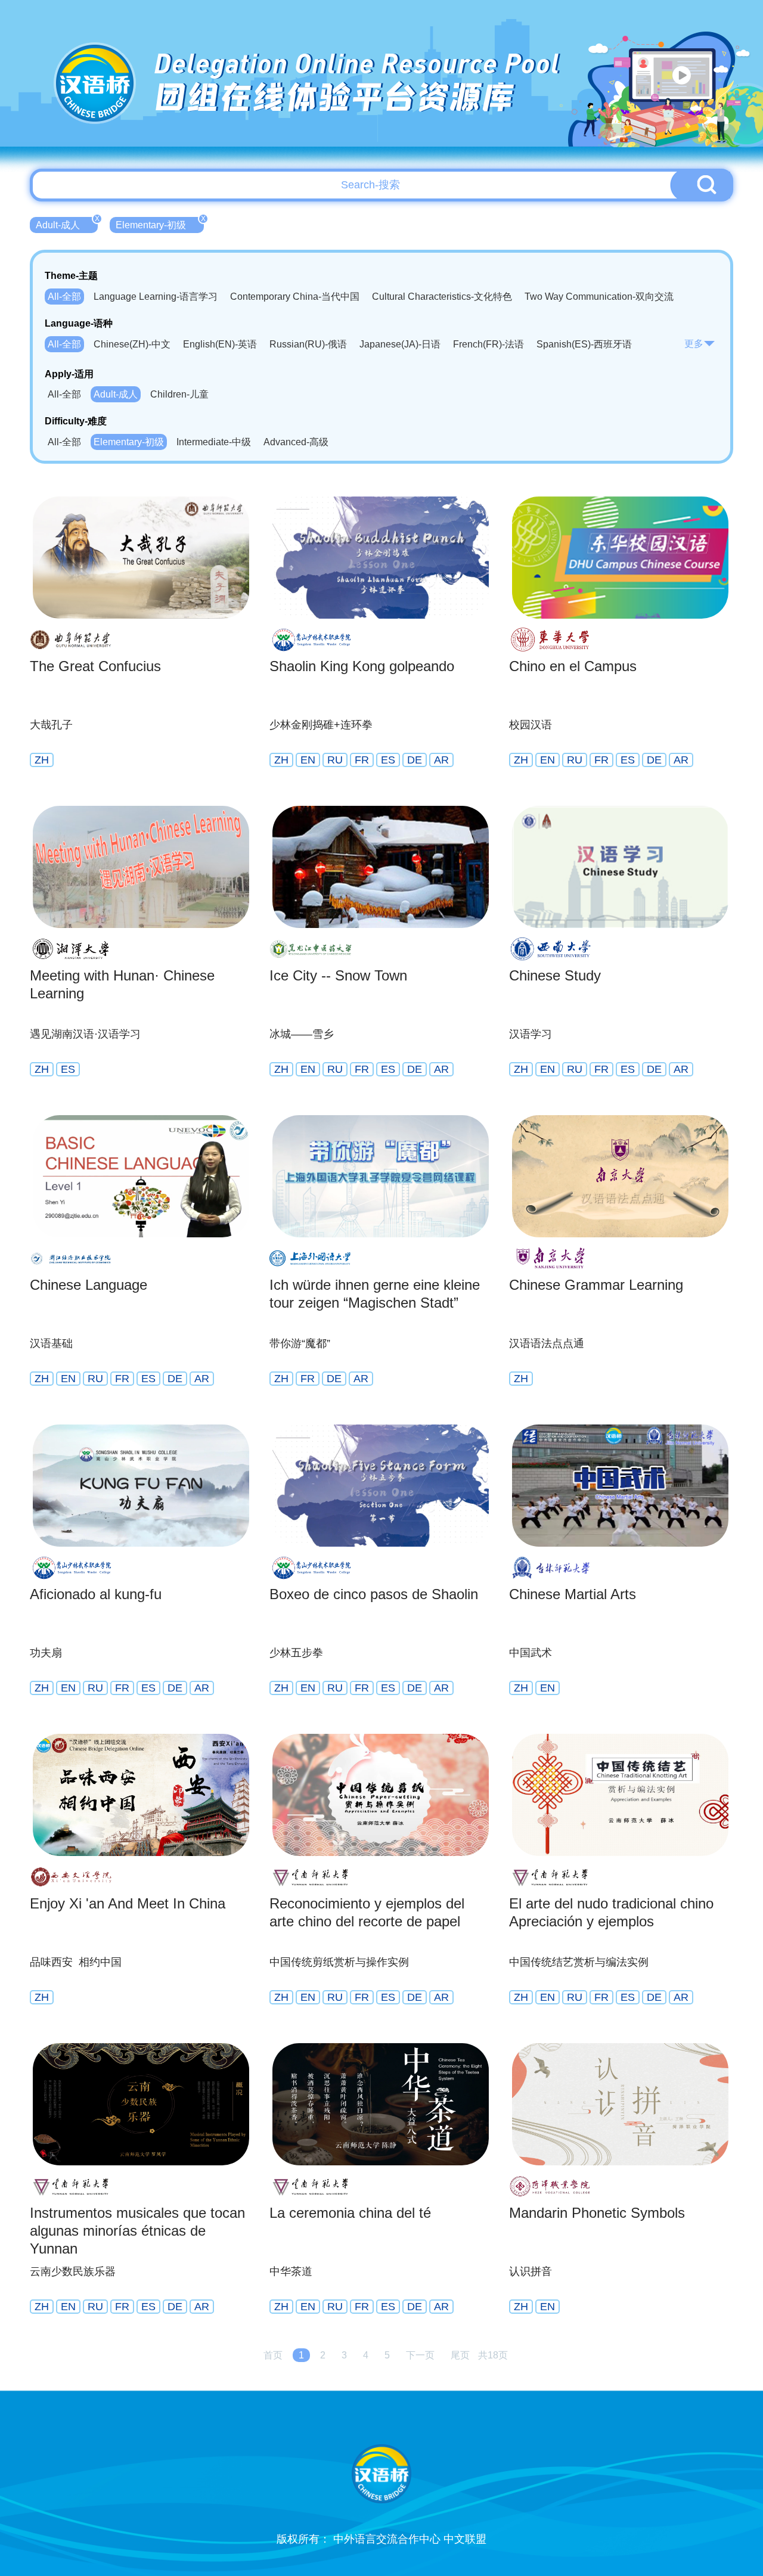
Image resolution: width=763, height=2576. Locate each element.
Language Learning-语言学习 (156, 297)
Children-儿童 (179, 394)
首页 (273, 2355)
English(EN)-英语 (220, 344)
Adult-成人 (67, 224)
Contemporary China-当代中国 (295, 297)
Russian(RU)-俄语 (308, 344)
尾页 (460, 2355)
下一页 (420, 2355)
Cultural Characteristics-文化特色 (442, 297)
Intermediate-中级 (214, 442)
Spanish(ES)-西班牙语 (584, 344)
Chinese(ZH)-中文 (132, 344)
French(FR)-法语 (488, 344)
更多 (694, 344)
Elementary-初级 (160, 224)
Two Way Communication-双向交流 (599, 297)
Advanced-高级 (296, 442)
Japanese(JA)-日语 (400, 344)
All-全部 (64, 297)
